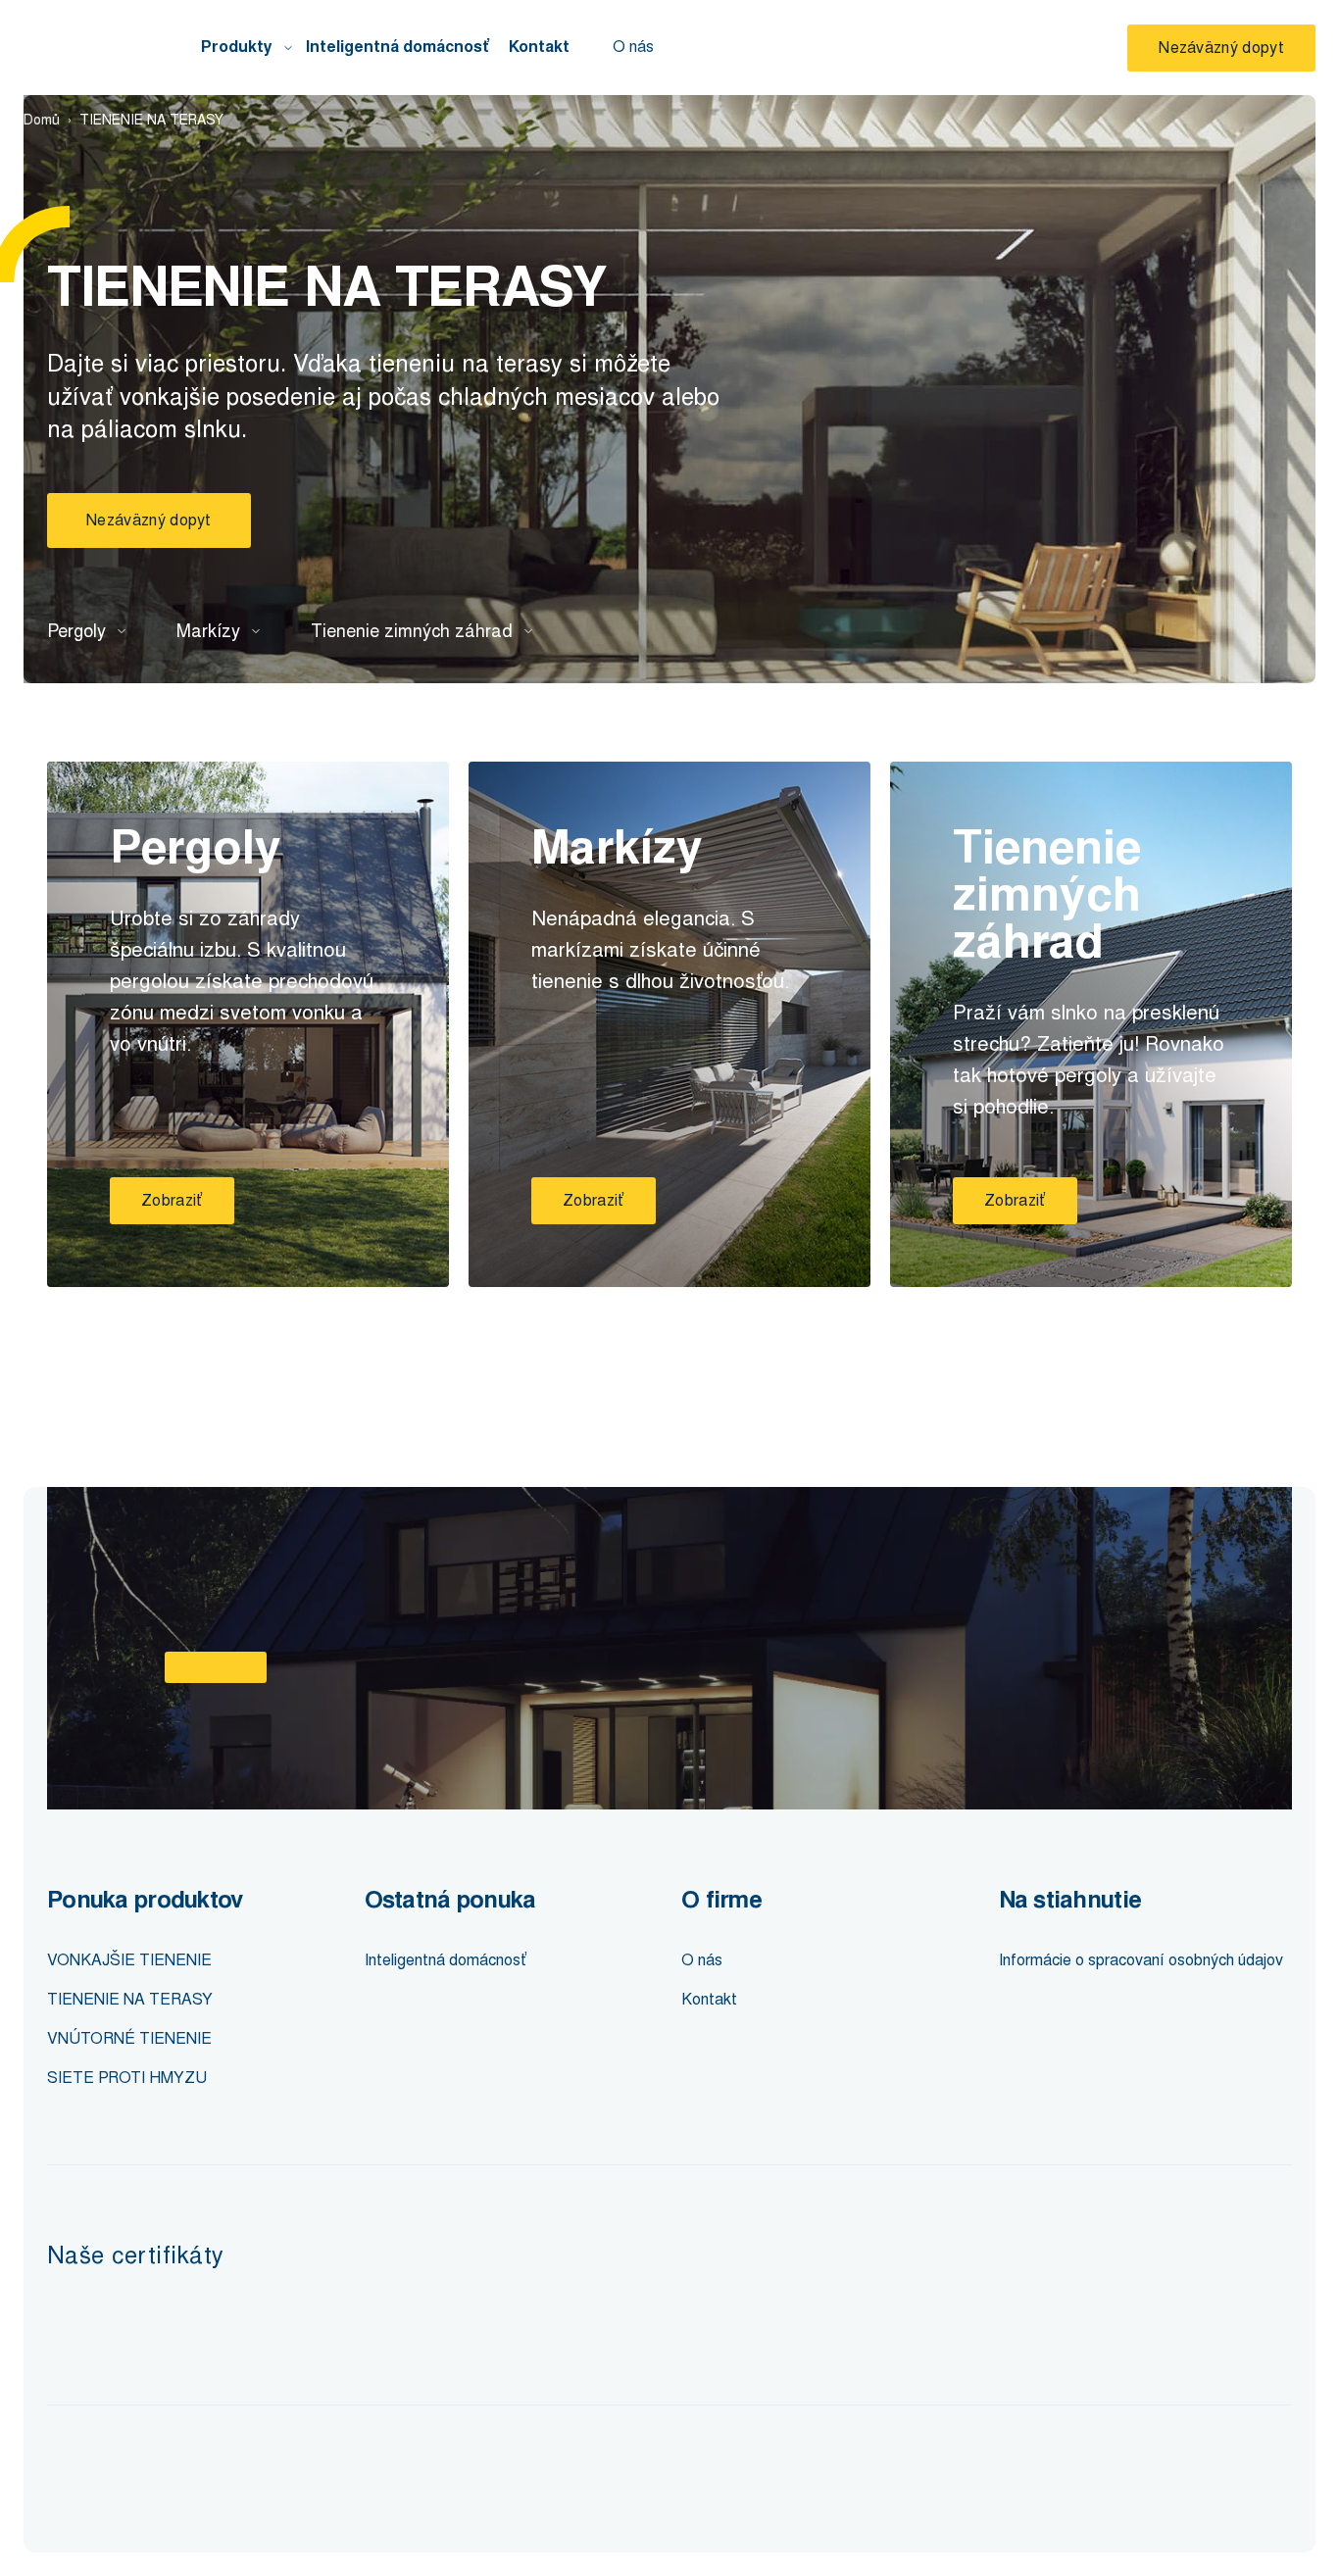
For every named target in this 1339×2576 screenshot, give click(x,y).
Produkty (237, 47)
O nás (633, 47)
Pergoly (76, 631)
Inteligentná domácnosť (397, 47)
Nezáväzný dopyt (1221, 48)
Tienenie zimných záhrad (412, 631)
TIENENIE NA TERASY (130, 1999)
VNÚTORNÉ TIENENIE (129, 2038)
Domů (42, 120)
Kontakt (539, 47)
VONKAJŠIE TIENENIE (129, 1960)
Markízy (208, 631)
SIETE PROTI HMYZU (127, 2078)
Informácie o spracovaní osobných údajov (1141, 1960)
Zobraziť (172, 1200)
